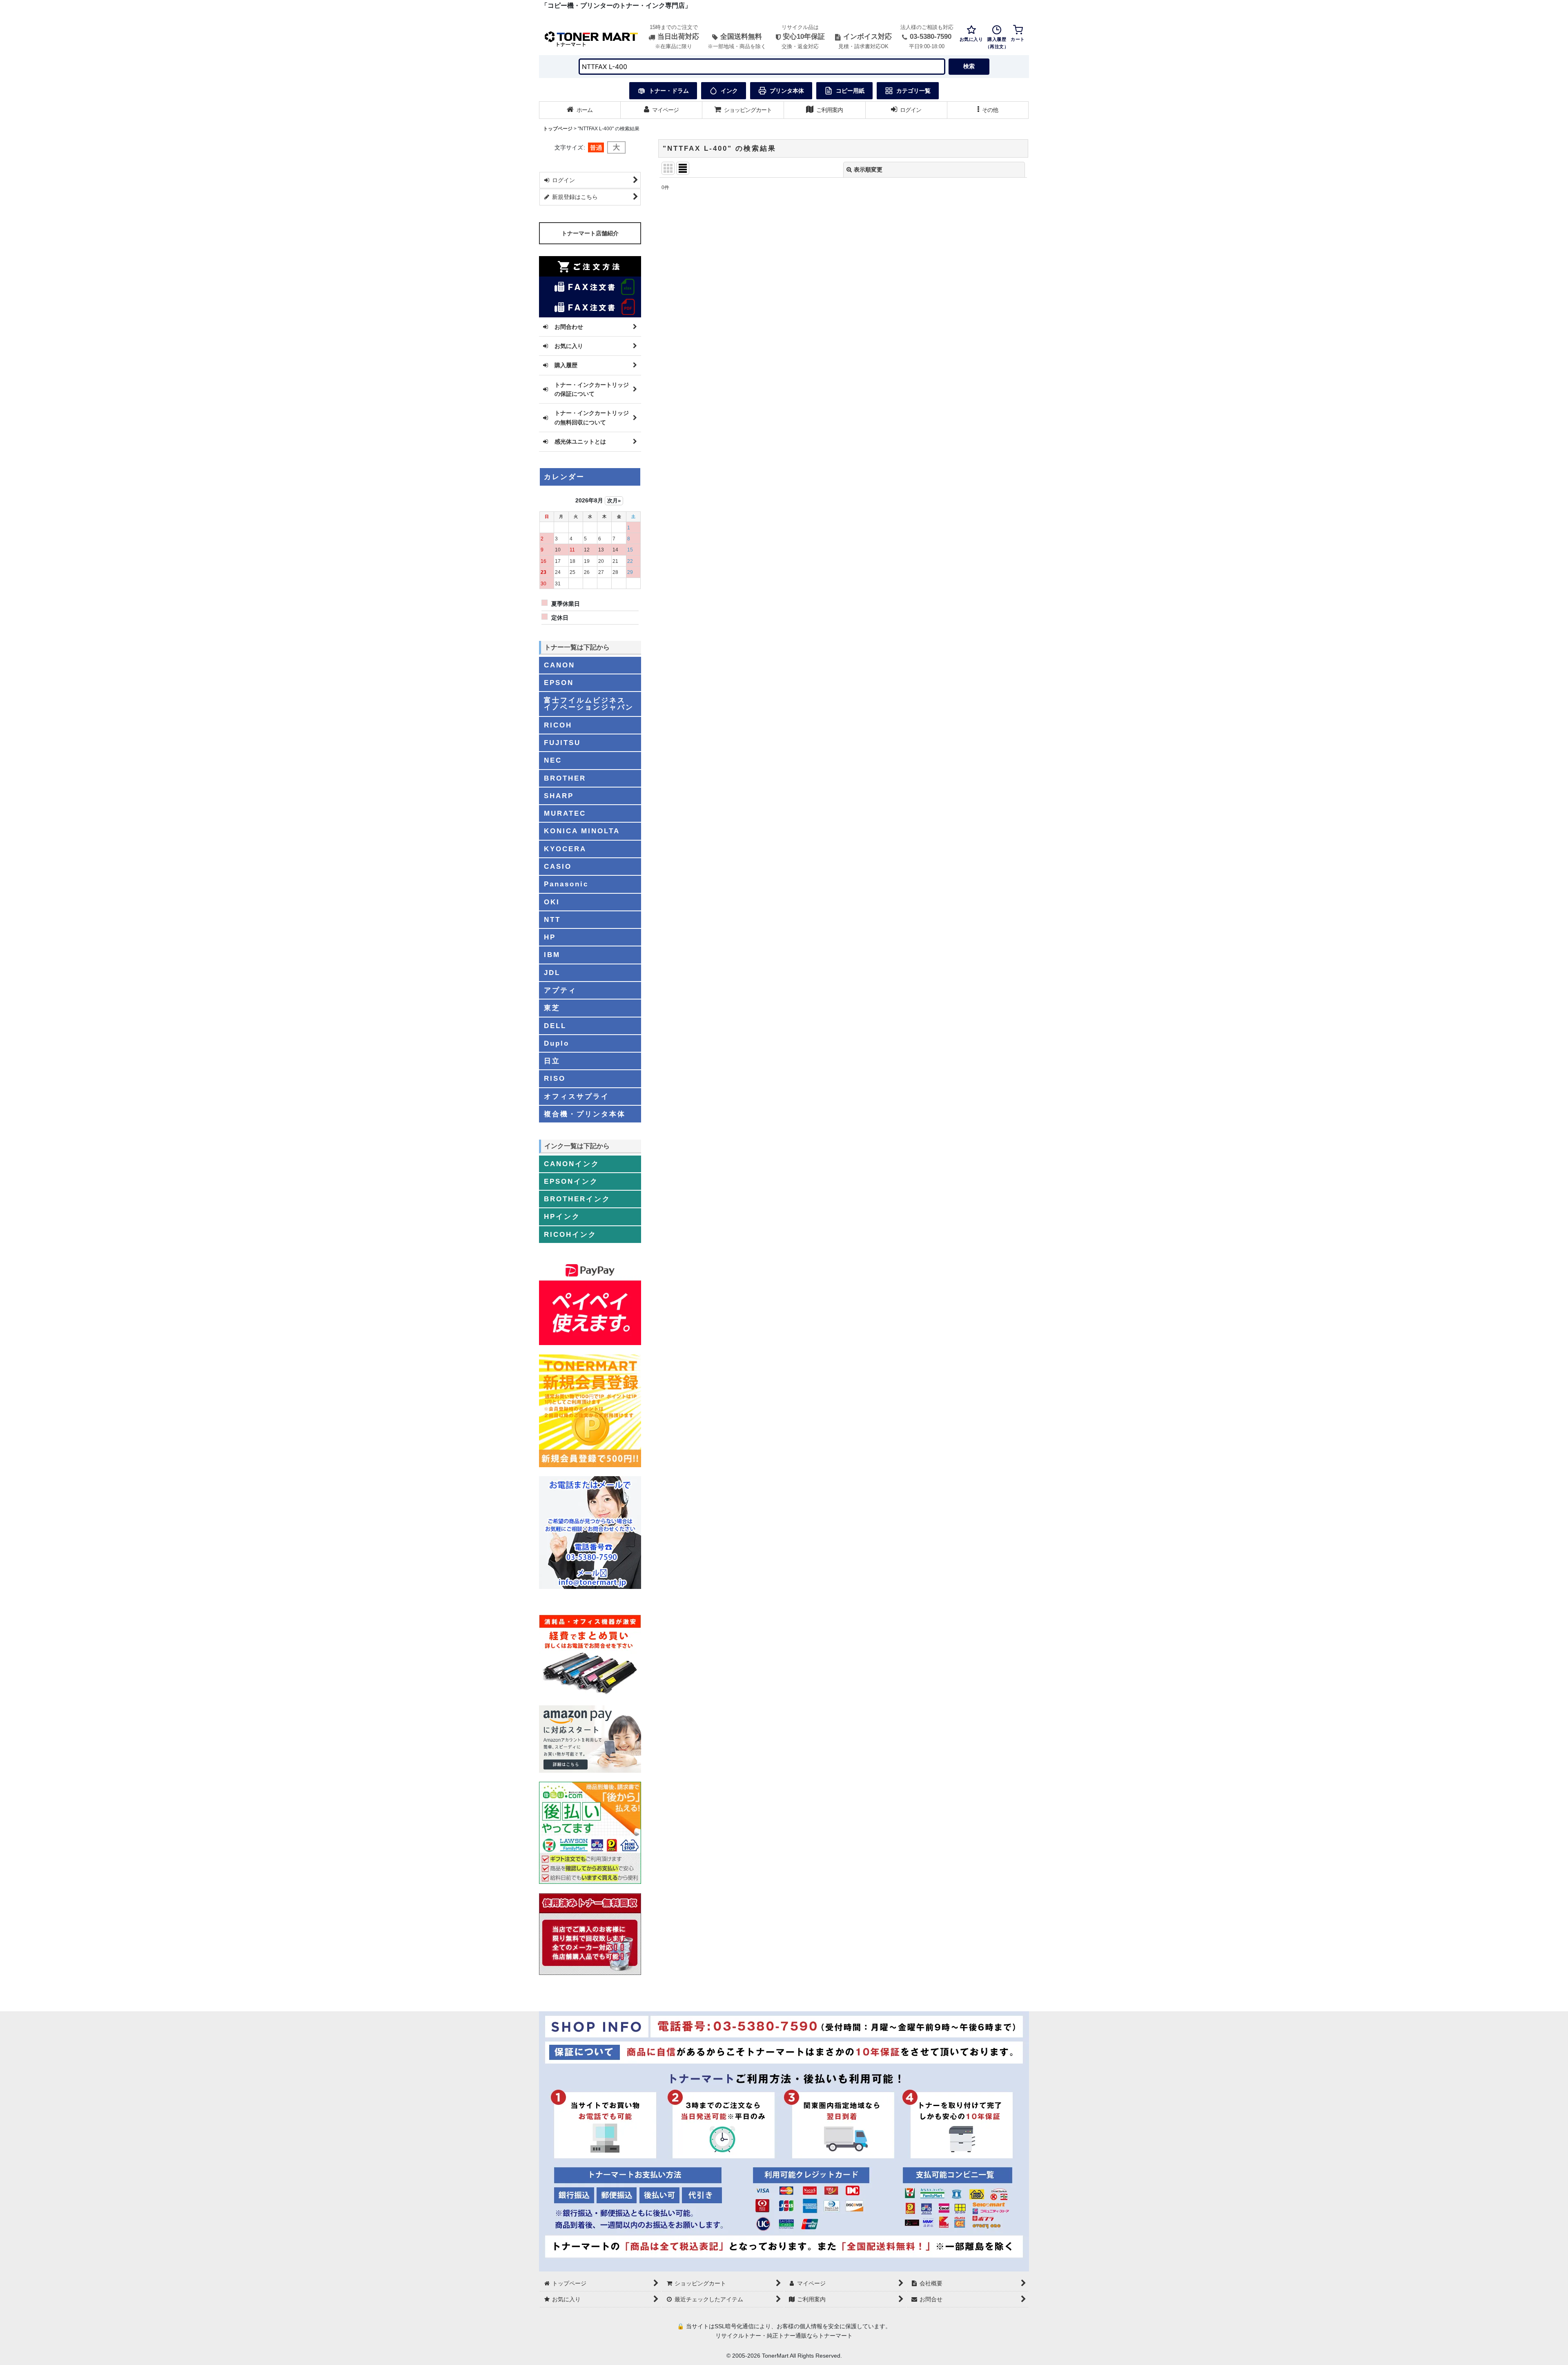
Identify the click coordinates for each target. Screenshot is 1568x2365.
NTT (552, 919)
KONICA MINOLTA (582, 831)
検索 (969, 66)
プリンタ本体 (787, 91)
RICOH (558, 725)
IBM (552, 955)
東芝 (552, 1008)
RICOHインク (570, 1234)
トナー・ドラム (669, 91)
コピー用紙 (850, 91)
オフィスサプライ (577, 1096)
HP (550, 937)
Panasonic (566, 884)
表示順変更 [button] (868, 170)
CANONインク (572, 1164)
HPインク (562, 1216)
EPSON (559, 683)
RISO (555, 1078)
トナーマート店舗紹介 (590, 233)
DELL (555, 1026)
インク (729, 91)
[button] (988, 110)
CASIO (558, 866)
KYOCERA (565, 849)
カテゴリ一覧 (913, 91)
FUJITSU (562, 743)
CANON (559, 665)
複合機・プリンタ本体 (585, 1114)
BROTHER (565, 778)
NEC (553, 760)
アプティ (560, 990)
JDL (552, 973)
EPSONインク (571, 1181)
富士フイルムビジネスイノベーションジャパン (589, 704)
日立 (552, 1061)
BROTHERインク (577, 1199)
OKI (552, 902)
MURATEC (565, 813)
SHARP (559, 796)
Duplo (557, 1043)
